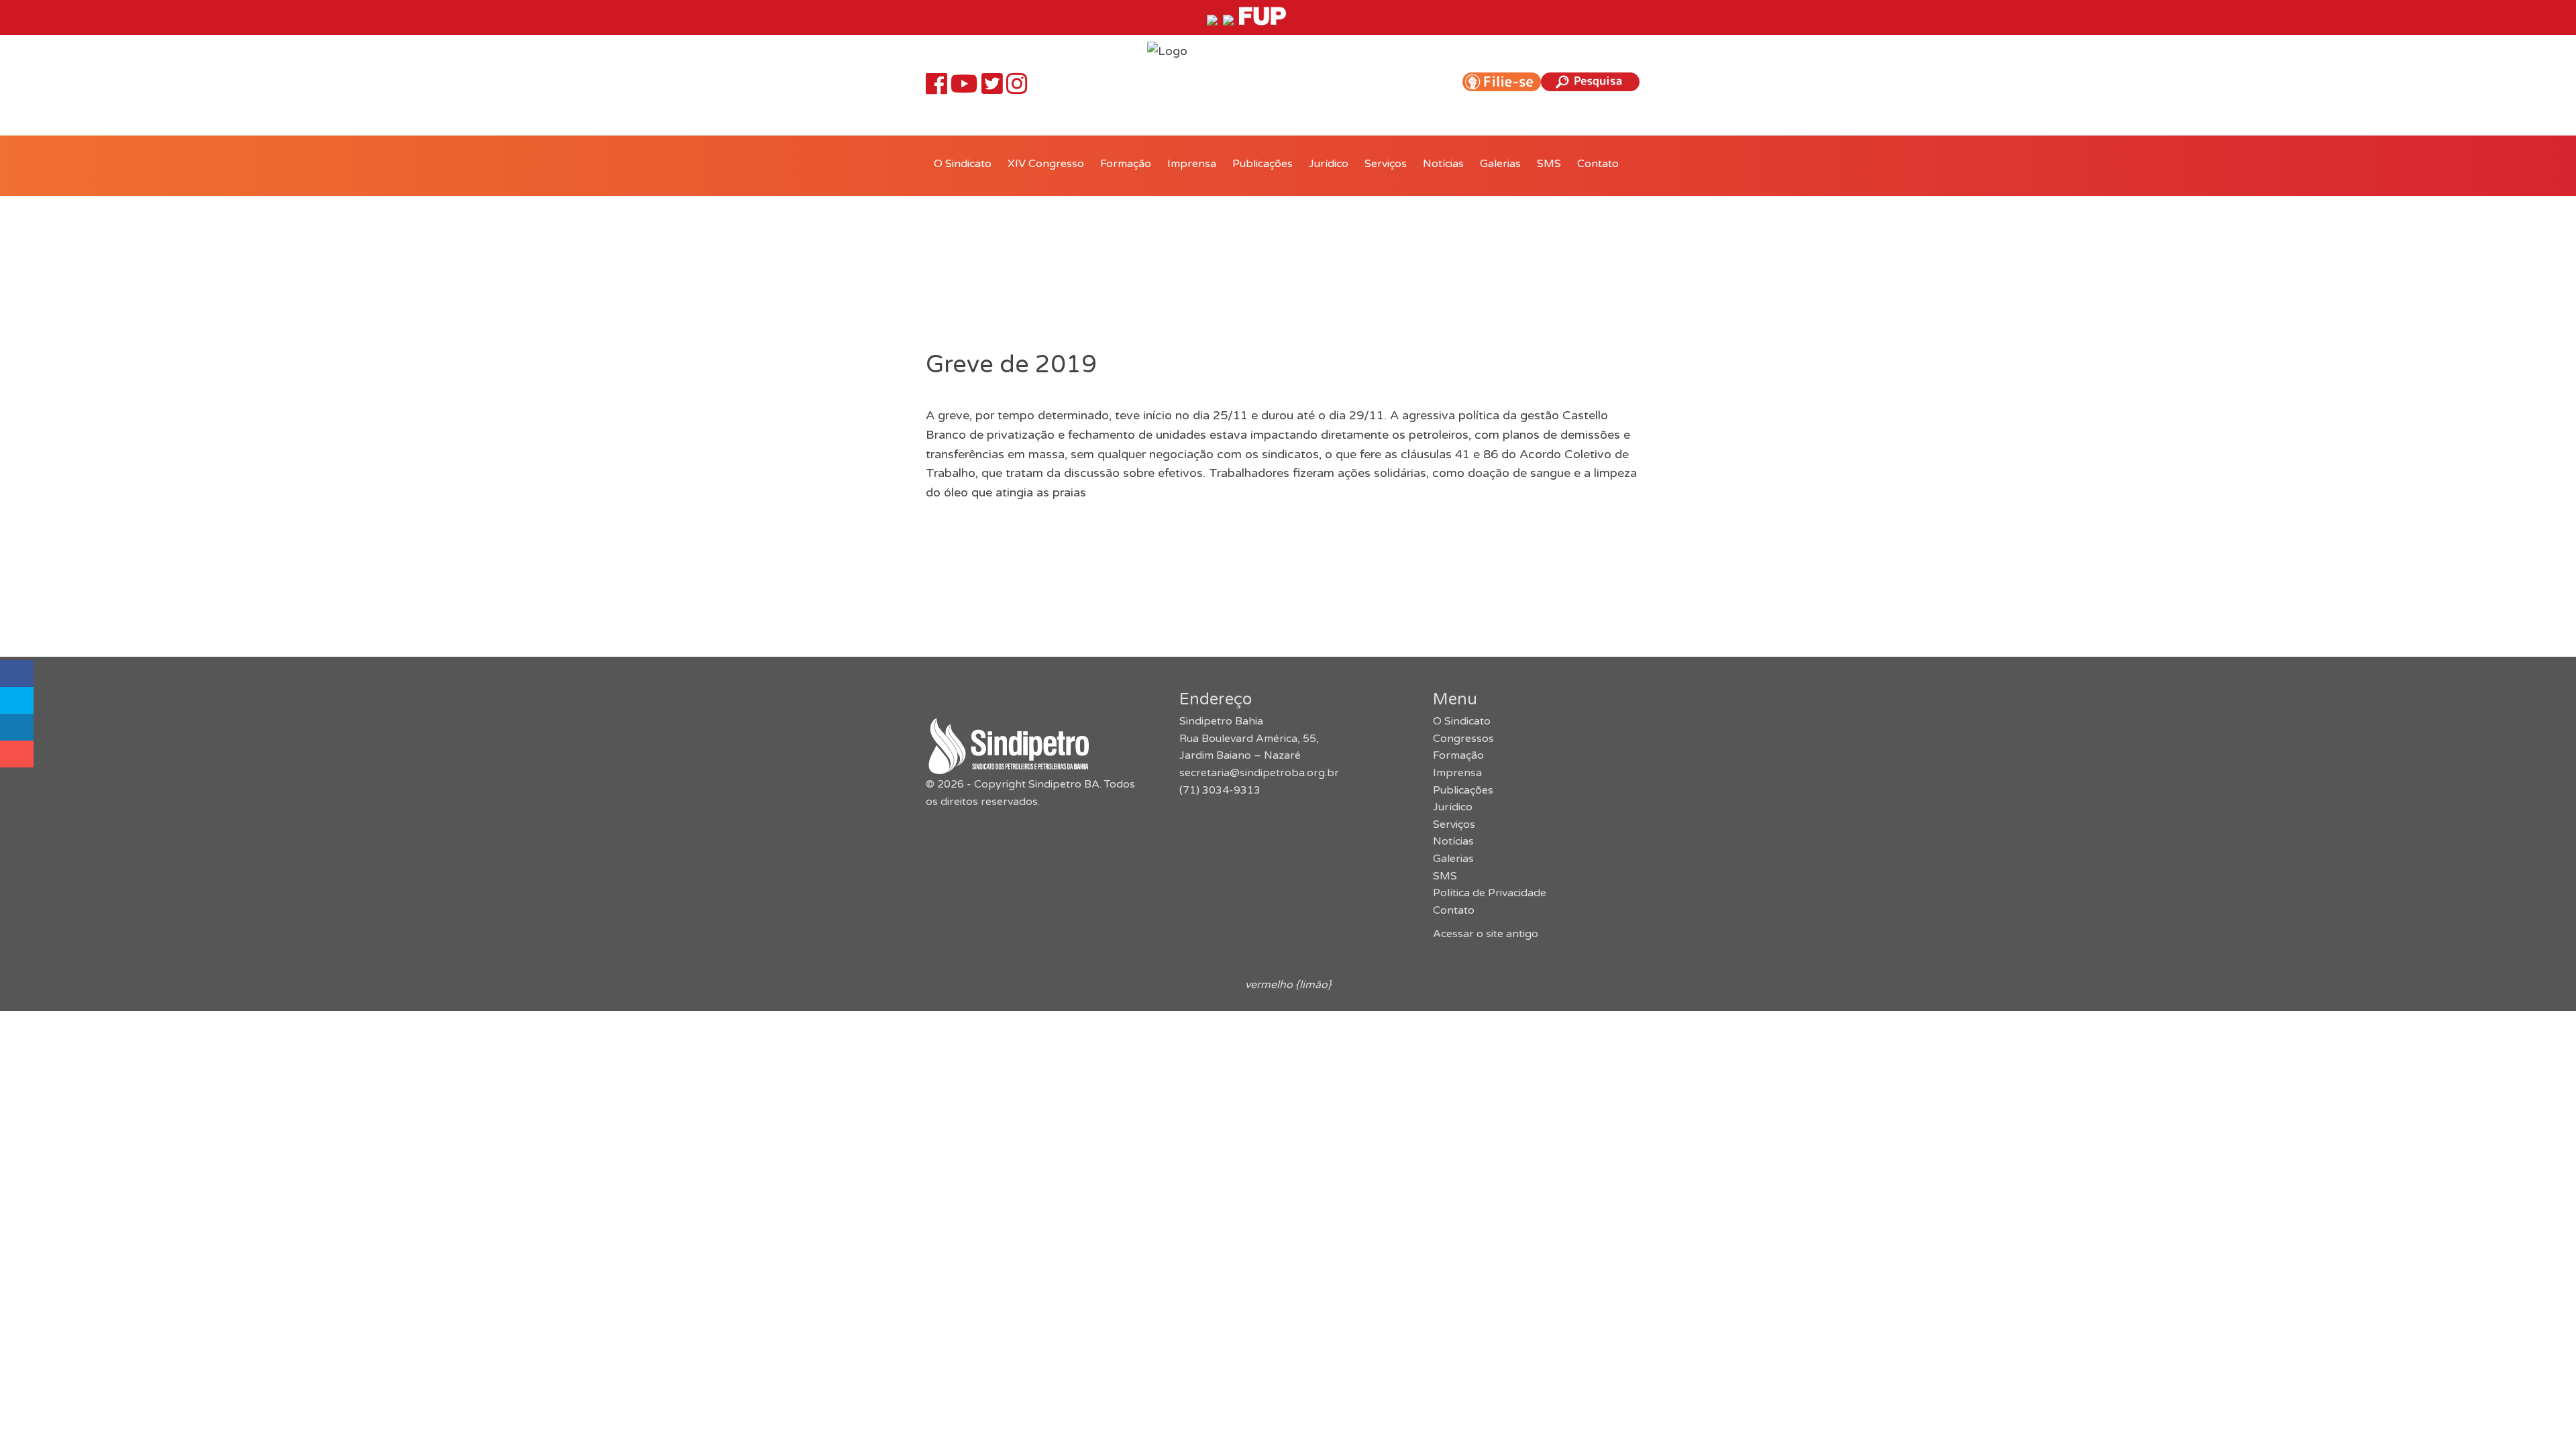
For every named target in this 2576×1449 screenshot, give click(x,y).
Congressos (1463, 739)
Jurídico (1329, 164)
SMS (1549, 164)
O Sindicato (963, 164)
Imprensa (1192, 164)
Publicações (1263, 164)
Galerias (1500, 164)
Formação (1126, 164)
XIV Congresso (1046, 164)
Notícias (1443, 164)
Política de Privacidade (1490, 893)
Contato (1598, 164)
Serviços (1386, 164)
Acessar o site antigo (1486, 934)
